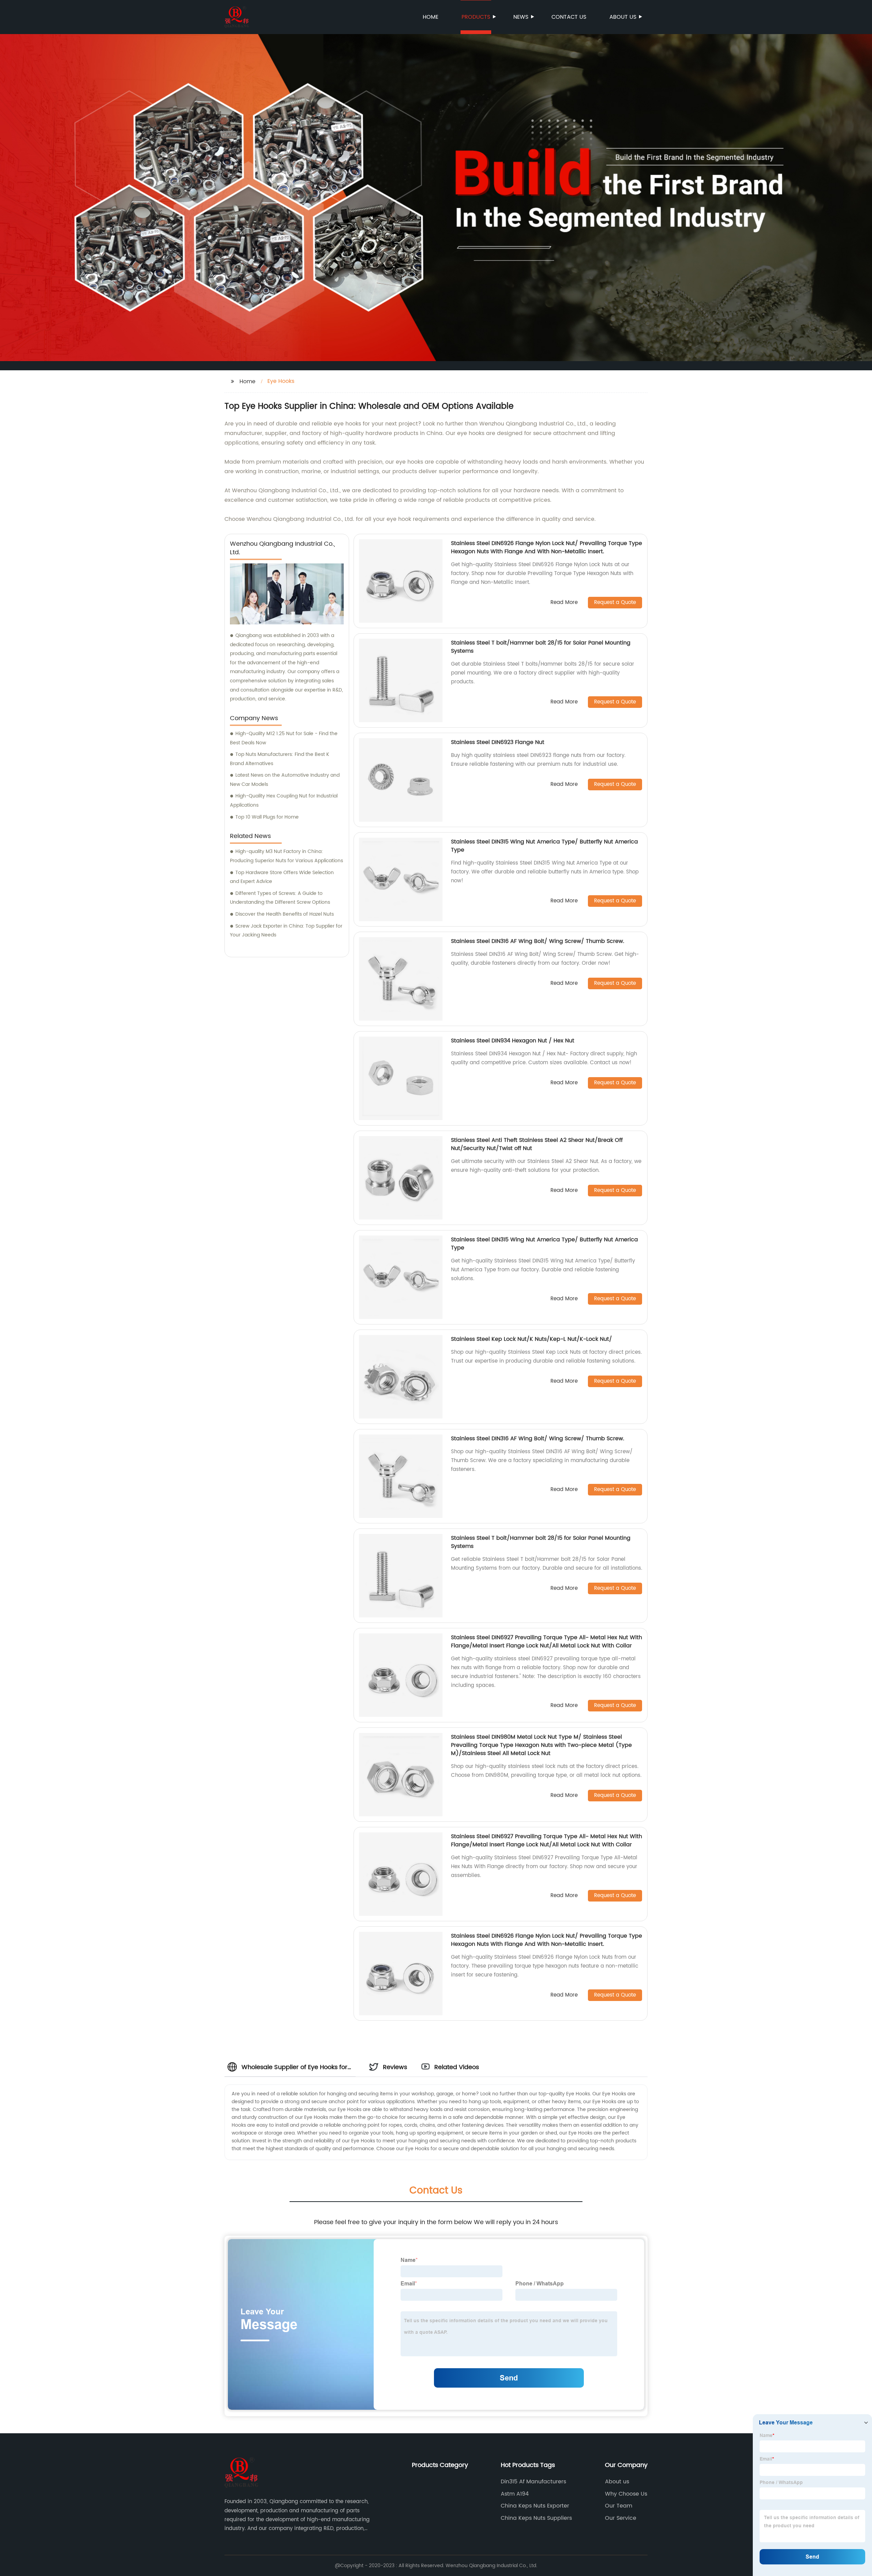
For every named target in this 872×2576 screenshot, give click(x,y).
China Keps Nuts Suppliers (536, 2518)
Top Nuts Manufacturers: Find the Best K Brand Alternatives (279, 759)
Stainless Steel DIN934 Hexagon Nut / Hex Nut (513, 1041)
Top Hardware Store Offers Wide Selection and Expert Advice (282, 877)
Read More (564, 603)
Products (476, 17)
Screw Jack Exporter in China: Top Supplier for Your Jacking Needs (286, 931)
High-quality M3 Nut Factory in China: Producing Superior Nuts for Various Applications (286, 856)
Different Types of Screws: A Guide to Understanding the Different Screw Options (280, 898)
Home (431, 17)
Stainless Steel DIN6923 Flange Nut (498, 742)
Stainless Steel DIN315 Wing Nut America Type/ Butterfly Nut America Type (544, 846)
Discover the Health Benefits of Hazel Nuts (285, 914)
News (521, 17)
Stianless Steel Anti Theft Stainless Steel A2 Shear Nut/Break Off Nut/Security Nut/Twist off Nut (537, 1144)
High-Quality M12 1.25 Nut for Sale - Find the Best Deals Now (284, 738)
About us (623, 17)
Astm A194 (515, 2494)
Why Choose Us (626, 2494)
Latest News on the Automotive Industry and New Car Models (285, 780)
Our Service (621, 2518)
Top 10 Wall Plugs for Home (267, 817)
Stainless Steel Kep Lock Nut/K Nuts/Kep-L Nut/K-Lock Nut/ (532, 1339)
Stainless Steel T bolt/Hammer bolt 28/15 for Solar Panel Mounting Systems (541, 647)
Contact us (569, 17)
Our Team (619, 2506)
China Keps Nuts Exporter (535, 2506)
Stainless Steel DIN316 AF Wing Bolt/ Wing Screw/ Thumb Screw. (538, 941)
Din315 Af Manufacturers (533, 2482)
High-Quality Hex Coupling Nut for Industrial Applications (284, 801)
